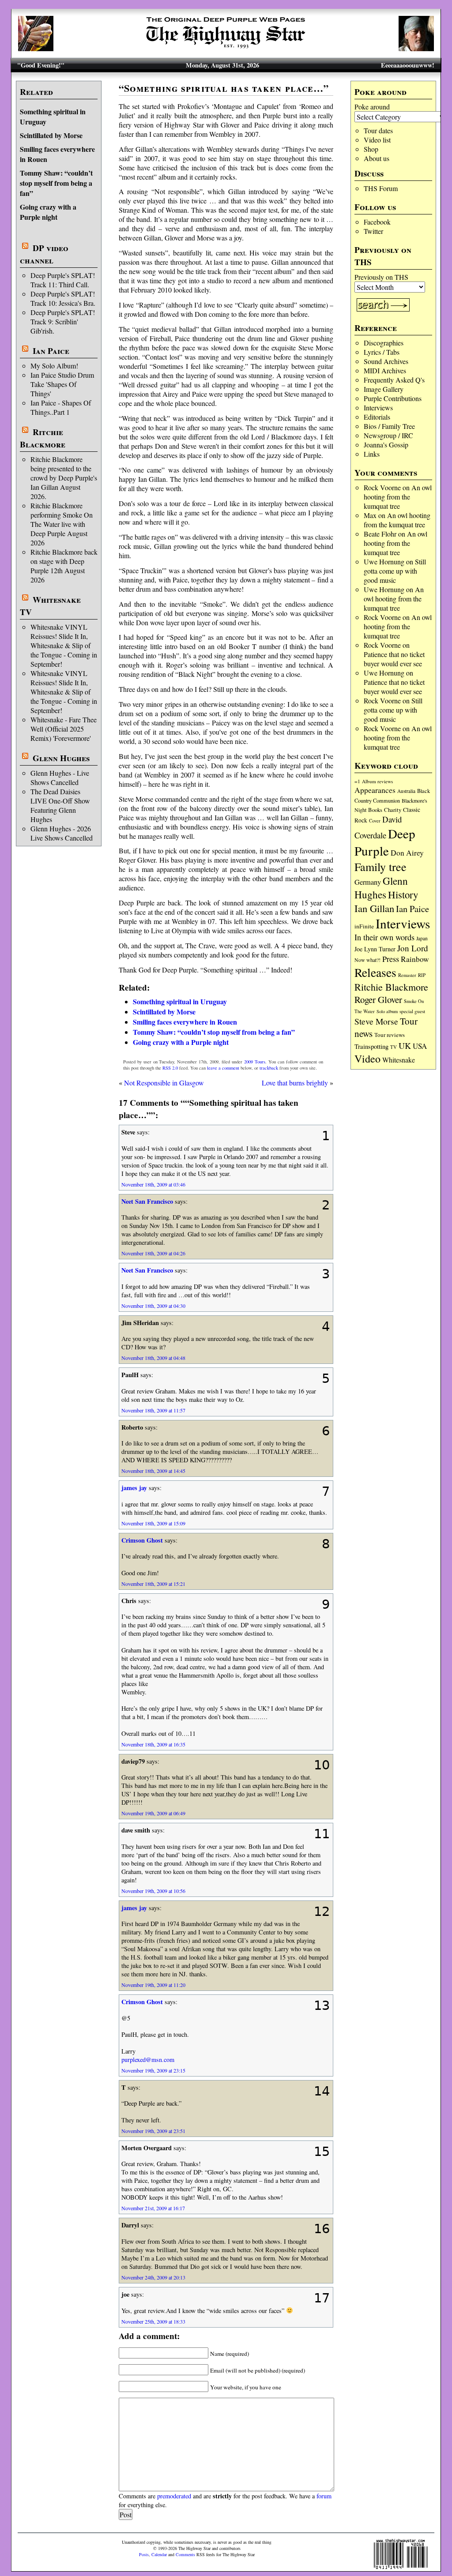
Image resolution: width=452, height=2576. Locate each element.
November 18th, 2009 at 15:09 (153, 1523)
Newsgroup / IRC (388, 435)
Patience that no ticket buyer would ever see (394, 659)
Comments (185, 2554)
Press (391, 959)
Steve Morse (376, 1021)
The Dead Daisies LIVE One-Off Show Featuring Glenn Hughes (60, 805)
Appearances (375, 790)
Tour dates (378, 130)
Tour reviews (390, 1035)
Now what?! (367, 960)
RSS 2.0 (170, 1068)
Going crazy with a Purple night (48, 212)
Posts (144, 2554)
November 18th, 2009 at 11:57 (153, 1410)
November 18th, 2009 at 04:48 (153, 1358)
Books (375, 810)
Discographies (384, 343)
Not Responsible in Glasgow (164, 1083)
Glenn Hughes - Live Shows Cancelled (60, 777)
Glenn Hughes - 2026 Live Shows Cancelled (62, 833)
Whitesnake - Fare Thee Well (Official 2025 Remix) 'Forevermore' (64, 729)
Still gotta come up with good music (395, 571)
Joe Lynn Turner (375, 949)
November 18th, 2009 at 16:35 (153, 1744)
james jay (134, 1488)
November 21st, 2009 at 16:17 (153, 2208)
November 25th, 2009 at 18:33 (153, 2321)
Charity (393, 810)
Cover (375, 820)
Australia (406, 791)
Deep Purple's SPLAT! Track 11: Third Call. (63, 280)
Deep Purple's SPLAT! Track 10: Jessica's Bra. (63, 298)
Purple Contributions (393, 398)
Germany (368, 882)
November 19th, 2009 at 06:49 (153, 1813)
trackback (269, 1068)
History (403, 894)
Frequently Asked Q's (394, 380)
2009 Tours (255, 1062)
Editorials (377, 417)
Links (372, 454)
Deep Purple (385, 842)
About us (377, 158)
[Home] (226, 48)
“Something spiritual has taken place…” (224, 88)
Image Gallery (384, 389)
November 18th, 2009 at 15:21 (153, 1584)
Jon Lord (413, 948)
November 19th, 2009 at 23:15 (153, 2070)
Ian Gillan (374, 908)
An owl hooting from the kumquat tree (398, 497)
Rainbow (415, 959)
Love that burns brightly (295, 1083)
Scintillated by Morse (51, 135)
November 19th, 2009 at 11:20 (153, 1985)
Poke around (372, 107)
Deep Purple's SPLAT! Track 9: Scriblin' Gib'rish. (63, 321)
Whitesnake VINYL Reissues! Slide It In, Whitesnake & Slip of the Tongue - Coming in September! (64, 645)
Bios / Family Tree (389, 426)
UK (405, 1046)
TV (394, 1047)
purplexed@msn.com (148, 2060)
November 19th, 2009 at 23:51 (153, 2131)
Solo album (387, 1011)
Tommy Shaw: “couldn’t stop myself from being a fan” (56, 183)
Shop (371, 149)
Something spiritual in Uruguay (180, 1001)
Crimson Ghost (142, 1540)
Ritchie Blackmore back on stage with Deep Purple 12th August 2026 (64, 566)
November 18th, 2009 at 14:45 (153, 1471)
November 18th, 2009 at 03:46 (153, 1184)
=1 (357, 781)
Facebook (377, 222)
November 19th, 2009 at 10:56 (153, 1891)
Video (367, 1059)
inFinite (364, 926)
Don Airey (407, 853)
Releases (375, 972)
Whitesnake (399, 1060)
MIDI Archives (385, 370)
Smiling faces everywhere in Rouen (185, 1022)
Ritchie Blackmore (43, 438)
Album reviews (377, 781)
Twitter (373, 231)
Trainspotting (371, 1046)
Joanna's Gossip (386, 445)
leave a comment (223, 1068)
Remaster (407, 975)
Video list (377, 140)
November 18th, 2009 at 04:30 (153, 1306)
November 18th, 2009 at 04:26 (153, 1253)
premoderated (174, 2496)
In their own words (384, 937)
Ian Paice (51, 351)
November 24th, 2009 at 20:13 (153, 2277)
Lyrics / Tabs (382, 352)
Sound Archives (386, 361)
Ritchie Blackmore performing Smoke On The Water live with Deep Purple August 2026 (62, 524)
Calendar (159, 2554)
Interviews (378, 407)
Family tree (380, 867)
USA (420, 1046)
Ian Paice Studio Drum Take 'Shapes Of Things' (62, 384)
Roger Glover (378, 999)
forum (324, 2496)
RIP (422, 975)
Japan (422, 938)
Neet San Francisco (147, 1201)
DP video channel (44, 254)
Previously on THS (381, 277)
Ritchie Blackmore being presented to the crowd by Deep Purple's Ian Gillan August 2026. (64, 478)
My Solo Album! (54, 366)
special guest (412, 1011)
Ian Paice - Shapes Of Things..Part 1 (61, 407)
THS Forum (381, 188)
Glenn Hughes (61, 758)
